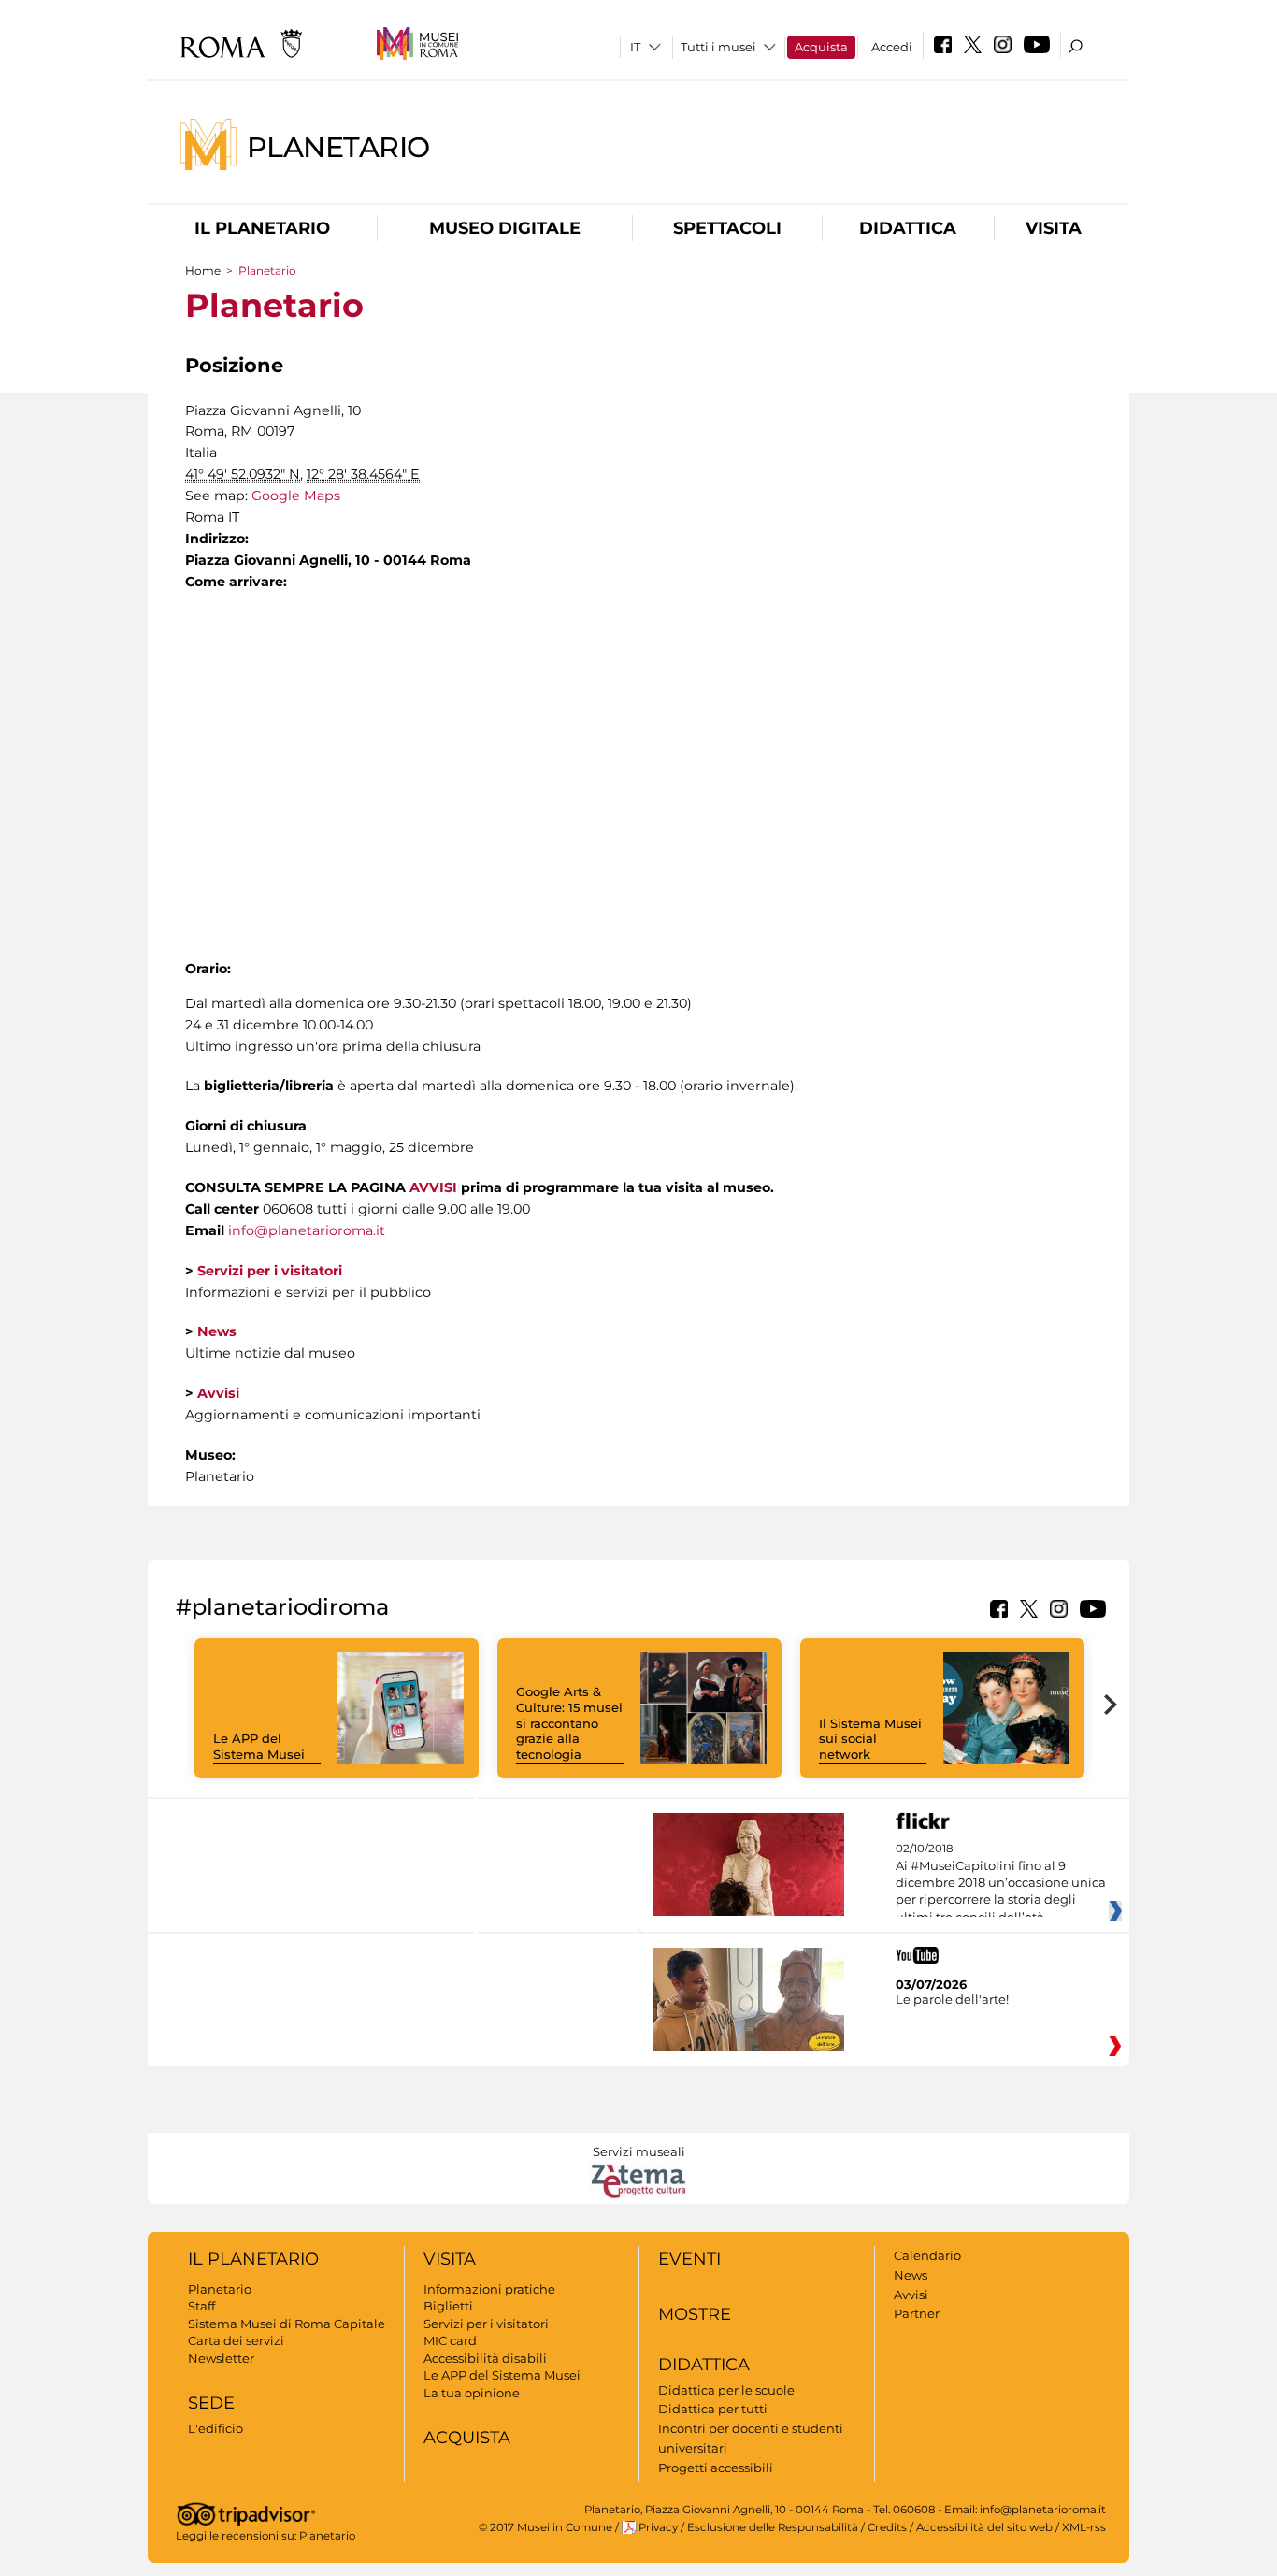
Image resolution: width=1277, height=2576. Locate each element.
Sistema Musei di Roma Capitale (287, 2324)
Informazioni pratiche (489, 2289)
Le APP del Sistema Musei (259, 1746)
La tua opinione (472, 2393)
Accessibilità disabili (485, 2358)
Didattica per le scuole (726, 2390)
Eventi (689, 2259)
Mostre (695, 2314)
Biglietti (448, 2306)
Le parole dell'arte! (952, 1999)
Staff (201, 2306)
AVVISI (433, 1187)
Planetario (338, 146)
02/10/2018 (1001, 1883)
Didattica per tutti (713, 2409)
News (911, 2275)
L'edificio (215, 2428)
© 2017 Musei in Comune (545, 2527)
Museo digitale (505, 228)
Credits (887, 2527)
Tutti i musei (718, 47)
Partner (917, 2313)
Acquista (821, 47)
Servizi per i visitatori (486, 2324)
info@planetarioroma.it (307, 1230)
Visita (1054, 228)
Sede (211, 2403)
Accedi (892, 47)
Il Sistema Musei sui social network (870, 1739)
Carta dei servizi (236, 2340)
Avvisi (911, 2295)
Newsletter (221, 2358)
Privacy (658, 2527)
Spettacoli (727, 228)
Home (203, 271)
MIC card (450, 2340)
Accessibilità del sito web (984, 2527)
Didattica (908, 228)
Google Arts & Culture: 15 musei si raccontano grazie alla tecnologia (569, 1723)
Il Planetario (262, 228)
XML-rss (1084, 2527)
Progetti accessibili (716, 2468)
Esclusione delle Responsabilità (773, 2527)
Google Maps (296, 496)
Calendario (927, 2255)
